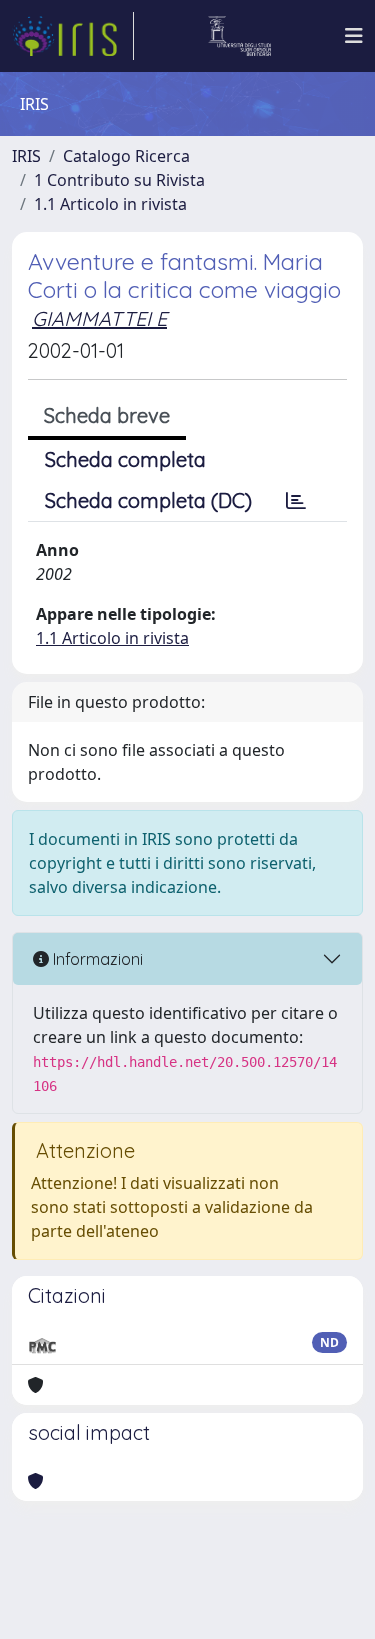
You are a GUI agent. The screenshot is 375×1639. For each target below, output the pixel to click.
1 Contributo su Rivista (119, 180)
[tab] (296, 501)
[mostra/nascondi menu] (354, 36)
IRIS (26, 156)
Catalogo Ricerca (126, 156)
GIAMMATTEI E (99, 318)
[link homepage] (73, 36)
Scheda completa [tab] (125, 459)
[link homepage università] (239, 36)
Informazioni (96, 959)
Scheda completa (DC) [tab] (148, 500)
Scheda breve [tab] (107, 415)
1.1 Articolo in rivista (110, 204)
